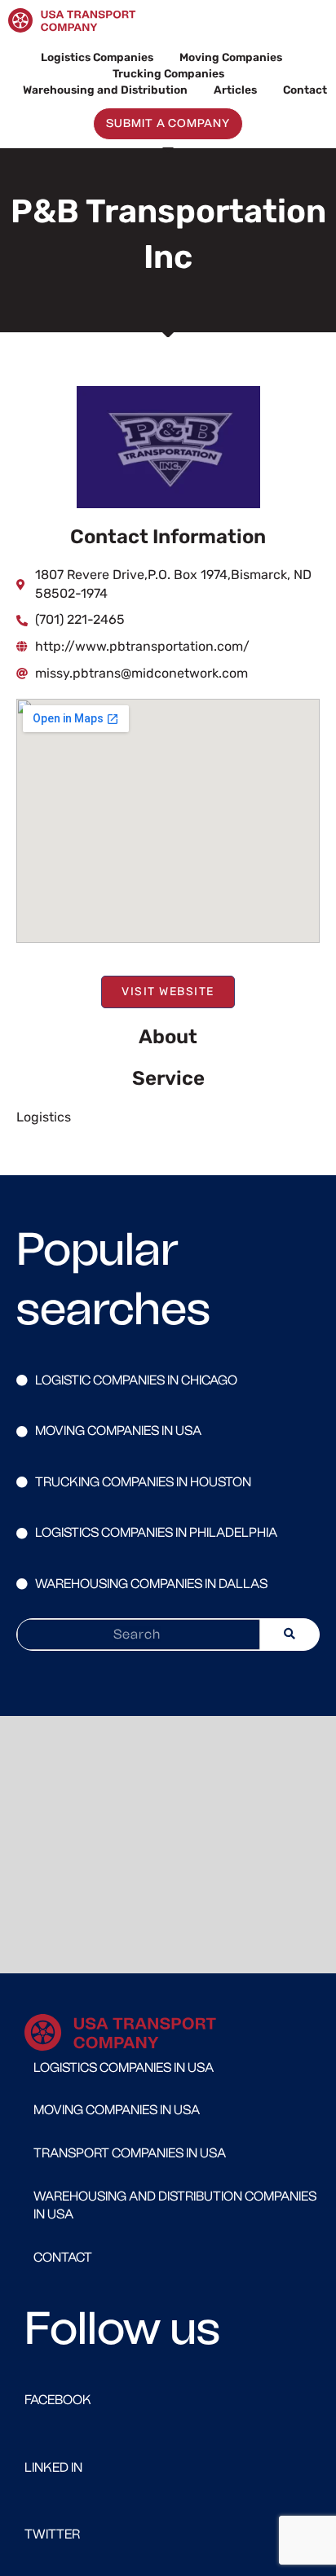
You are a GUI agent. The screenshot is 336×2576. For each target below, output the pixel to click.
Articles (235, 90)
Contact (305, 90)
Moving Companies (231, 57)
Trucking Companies (168, 73)
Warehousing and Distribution (105, 90)
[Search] (290, 1635)
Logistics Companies (97, 57)
